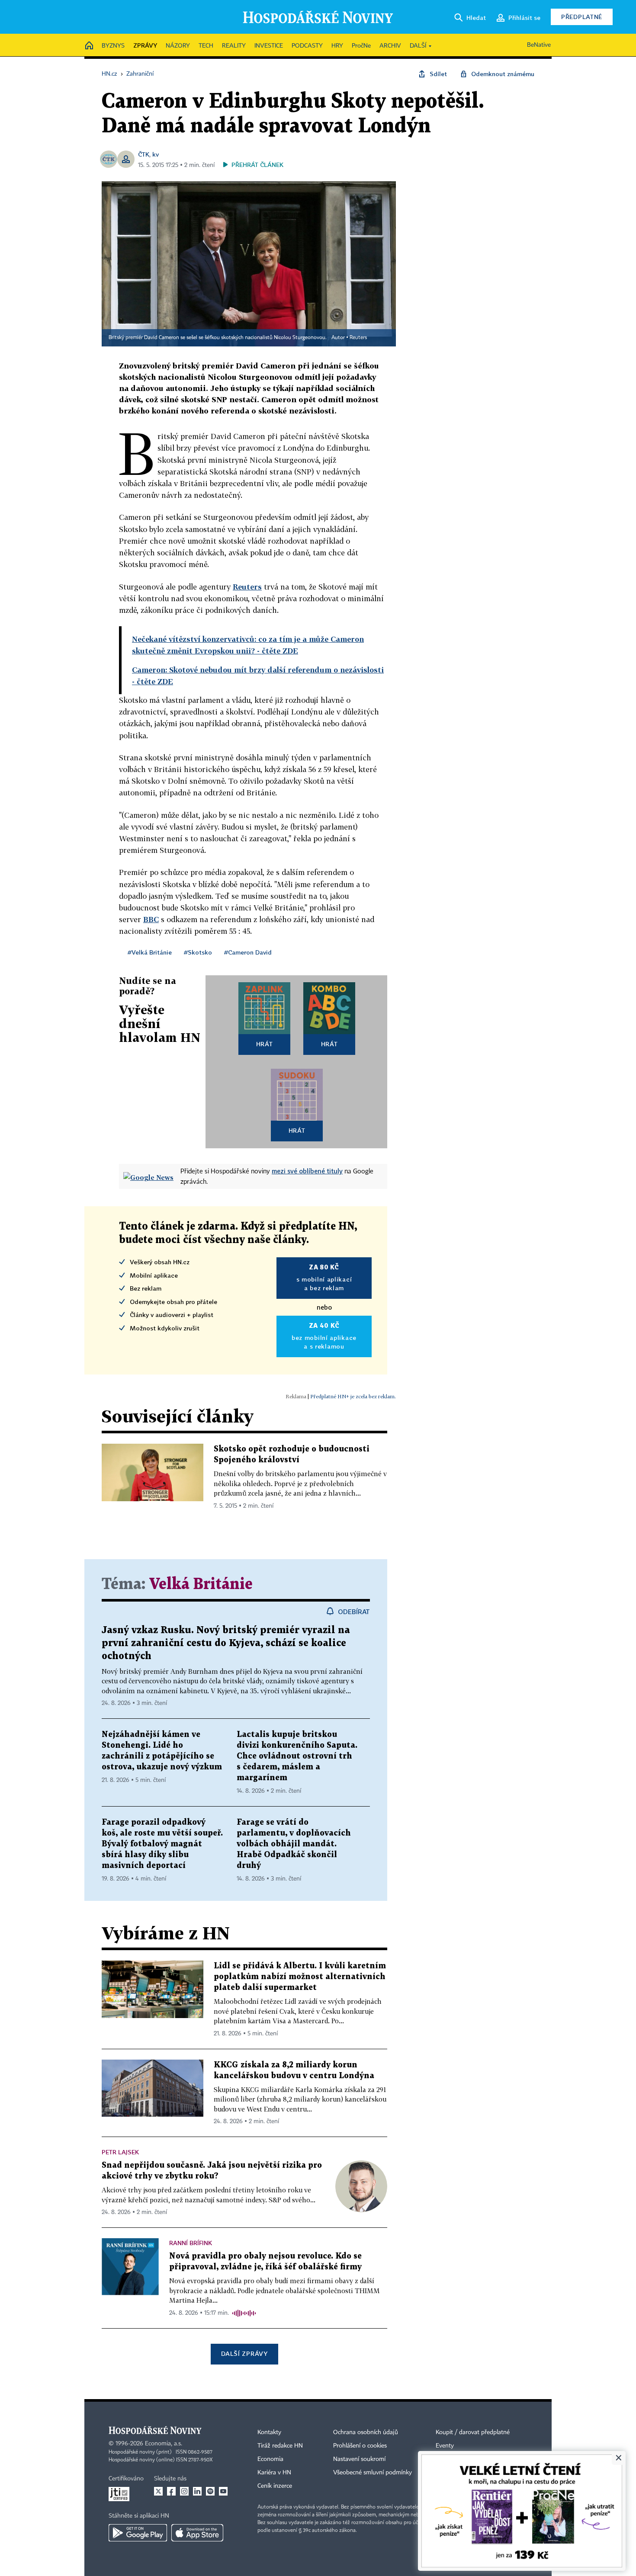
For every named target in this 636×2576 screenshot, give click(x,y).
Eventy (445, 2446)
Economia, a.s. (164, 2444)
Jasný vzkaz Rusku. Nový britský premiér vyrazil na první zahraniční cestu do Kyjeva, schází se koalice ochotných (226, 1643)
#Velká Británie (150, 952)
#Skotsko (198, 952)
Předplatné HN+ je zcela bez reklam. (353, 1396)
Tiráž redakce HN (280, 2446)
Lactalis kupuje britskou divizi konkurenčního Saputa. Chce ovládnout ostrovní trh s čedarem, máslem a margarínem (297, 1756)
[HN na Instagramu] (184, 2491)
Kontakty (269, 2432)
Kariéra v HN (274, 2473)
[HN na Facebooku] (171, 2491)
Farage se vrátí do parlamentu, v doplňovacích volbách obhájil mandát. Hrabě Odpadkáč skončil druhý (294, 1844)
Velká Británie (201, 1584)
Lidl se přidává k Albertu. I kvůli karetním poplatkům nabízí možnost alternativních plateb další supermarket (300, 1977)
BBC (151, 919)
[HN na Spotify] (210, 2491)
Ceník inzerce (275, 2486)
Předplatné (582, 17)
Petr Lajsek (120, 2152)
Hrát (265, 1044)
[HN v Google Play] (138, 2533)
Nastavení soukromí (359, 2459)
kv (156, 154)
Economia (270, 2459)
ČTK (144, 154)
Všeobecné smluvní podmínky (373, 2473)
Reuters (358, 338)
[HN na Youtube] (223, 2491)
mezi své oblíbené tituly (307, 1171)
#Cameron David (248, 952)
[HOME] (89, 46)
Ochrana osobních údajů (366, 2432)
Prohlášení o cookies (360, 2446)
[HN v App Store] (197, 2533)
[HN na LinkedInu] (197, 2491)
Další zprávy (244, 2353)
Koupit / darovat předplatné (473, 2432)
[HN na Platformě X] (158, 2491)
